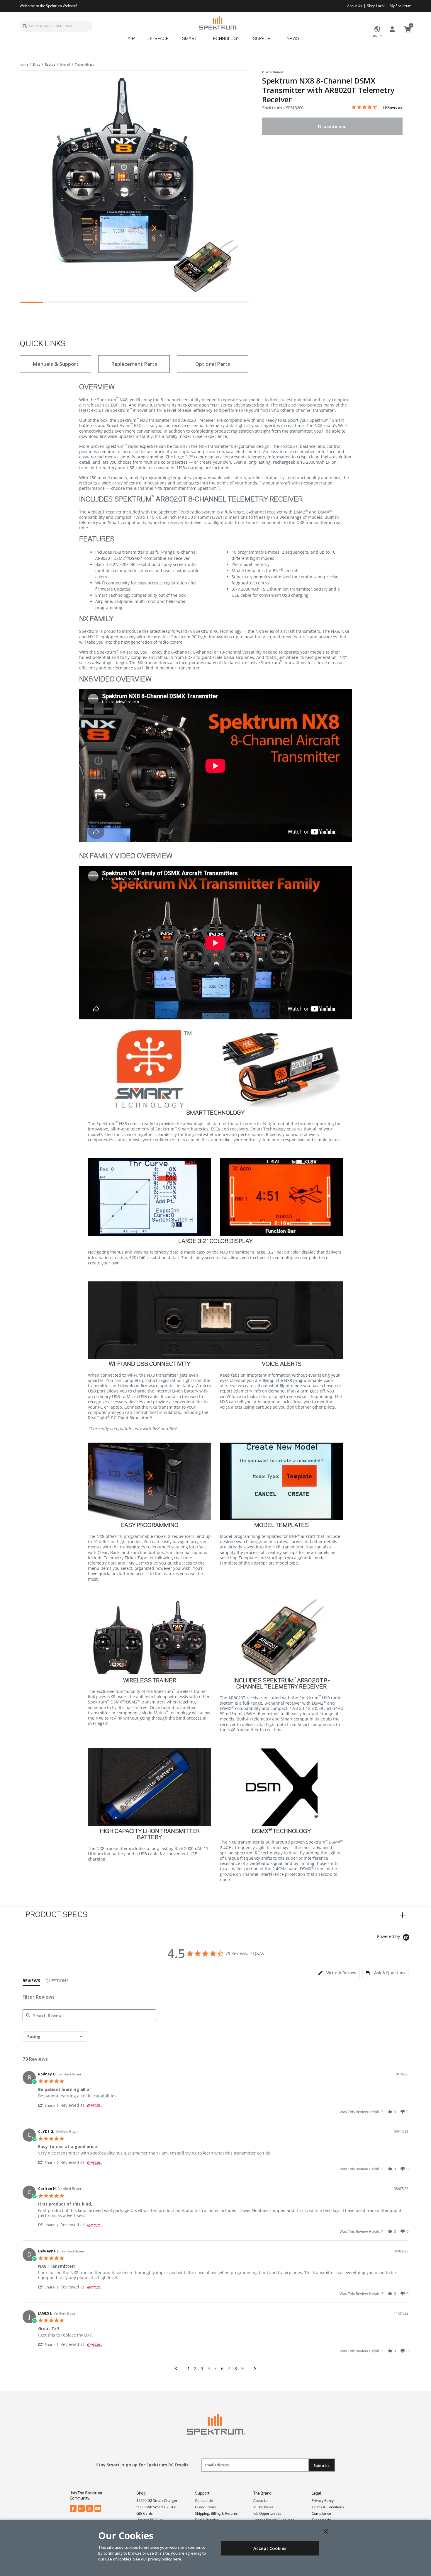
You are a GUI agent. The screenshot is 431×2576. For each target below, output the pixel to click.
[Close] (326, 2531)
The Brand (262, 2493)
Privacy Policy (323, 2501)
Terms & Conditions (328, 2507)
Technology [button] (225, 39)
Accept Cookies (270, 2548)
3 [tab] (77, 304)
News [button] (293, 39)
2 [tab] (54, 304)
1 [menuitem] (189, 2368)
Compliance (321, 2513)
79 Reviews (392, 107)
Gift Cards (145, 2513)
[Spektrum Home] (218, 23)
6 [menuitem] (222, 2368)
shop (37, 64)
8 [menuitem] (236, 2368)
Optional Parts (213, 364)
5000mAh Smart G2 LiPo (156, 2507)
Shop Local (376, 6)
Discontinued (332, 126)
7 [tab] (169, 304)
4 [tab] (100, 304)
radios (50, 64)
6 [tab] (146, 304)
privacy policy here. (165, 2559)
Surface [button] (158, 39)
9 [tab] (214, 304)
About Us (355, 6)
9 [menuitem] (242, 2368)
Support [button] (263, 39)
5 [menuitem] (215, 2368)
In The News (263, 2507)
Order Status (205, 2507)
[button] (49, 2105)
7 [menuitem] (229, 2368)
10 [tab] (237, 304)
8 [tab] (191, 304)
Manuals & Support (56, 364)
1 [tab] (31, 304)
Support (202, 2493)
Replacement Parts (134, 364)
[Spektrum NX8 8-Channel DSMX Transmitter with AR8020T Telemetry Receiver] (134, 185)
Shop (141, 2493)
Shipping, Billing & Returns (216, 2513)
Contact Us (204, 2501)
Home (24, 64)
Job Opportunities (267, 2513)
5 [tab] (123, 304)
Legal (316, 2493)
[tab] (337, 1973)
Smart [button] (190, 39)
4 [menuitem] (209, 2368)
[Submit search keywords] (25, 26)
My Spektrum (401, 6)
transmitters (84, 64)
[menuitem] (134, 41)
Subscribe (322, 2466)
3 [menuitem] (202, 2368)
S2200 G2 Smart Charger (157, 2501)
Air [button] (131, 39)
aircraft (65, 64)
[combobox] (56, 26)
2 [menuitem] (195, 2368)
